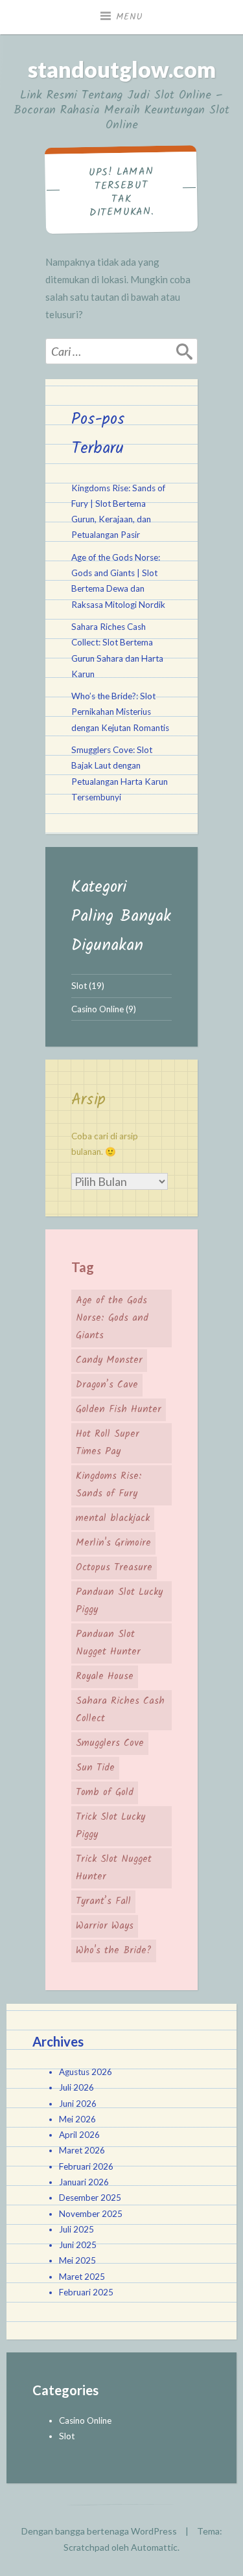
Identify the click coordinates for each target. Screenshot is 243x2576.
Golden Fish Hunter (119, 1410)
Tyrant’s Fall (103, 1901)
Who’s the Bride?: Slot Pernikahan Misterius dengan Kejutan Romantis (120, 712)
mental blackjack (113, 1518)
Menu (130, 17)
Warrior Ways (105, 1926)
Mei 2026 (77, 2119)
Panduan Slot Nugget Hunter (108, 1643)
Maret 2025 (82, 2277)
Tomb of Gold (105, 1793)
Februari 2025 (86, 2292)
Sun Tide (95, 1768)
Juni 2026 (78, 2104)
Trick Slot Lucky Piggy (110, 1826)
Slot (79, 986)
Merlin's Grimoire (113, 1543)
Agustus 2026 (86, 2072)
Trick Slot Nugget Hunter (114, 1868)
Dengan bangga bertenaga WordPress (99, 2531)
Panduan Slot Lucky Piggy (119, 1601)
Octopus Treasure (114, 1568)
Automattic (154, 2547)
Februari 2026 (86, 2166)
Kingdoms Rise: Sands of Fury (109, 1485)
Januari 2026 (84, 2182)
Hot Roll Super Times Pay (108, 1443)
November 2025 (91, 2214)
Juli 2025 (76, 2229)
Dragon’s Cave (107, 1385)
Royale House (105, 1677)
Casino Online (98, 1009)
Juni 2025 (78, 2245)
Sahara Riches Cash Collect (120, 1710)
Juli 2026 (76, 2087)
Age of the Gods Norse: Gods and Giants (112, 1318)
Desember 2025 (90, 2198)
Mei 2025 (77, 2260)
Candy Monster (109, 1360)
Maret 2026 (82, 2150)
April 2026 (79, 2135)
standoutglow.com (122, 69)
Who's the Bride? (114, 1951)
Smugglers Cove (110, 1743)
